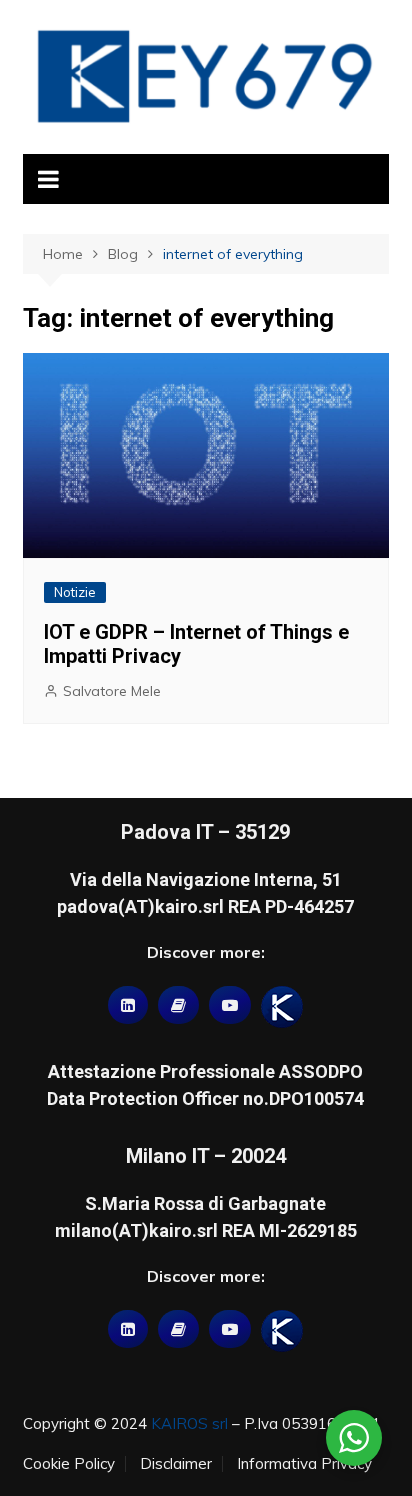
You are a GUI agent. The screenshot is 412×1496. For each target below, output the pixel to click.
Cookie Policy (69, 1464)
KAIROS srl (189, 1423)
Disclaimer (176, 1464)
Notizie (75, 592)
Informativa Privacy (304, 1464)
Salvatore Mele (112, 691)
